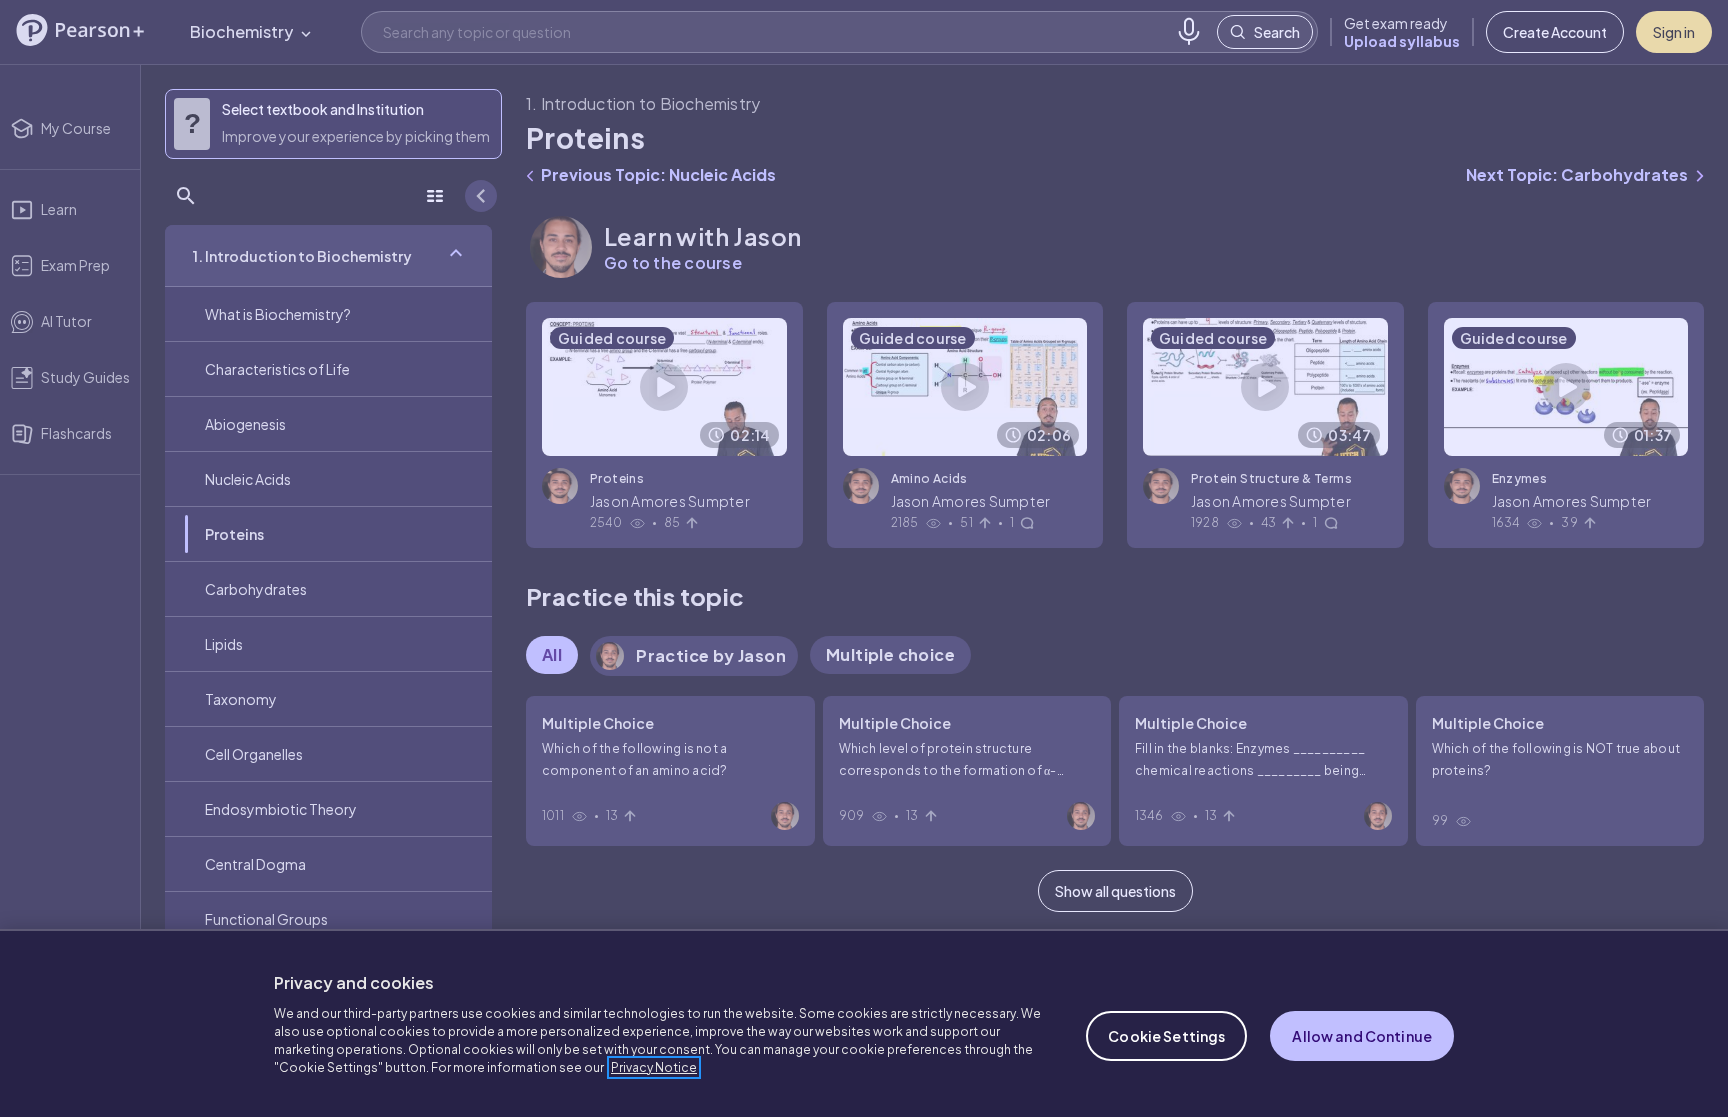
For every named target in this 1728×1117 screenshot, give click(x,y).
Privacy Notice (654, 1067)
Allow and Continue (1362, 1036)
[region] (864, 1023)
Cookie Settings (1166, 1036)
